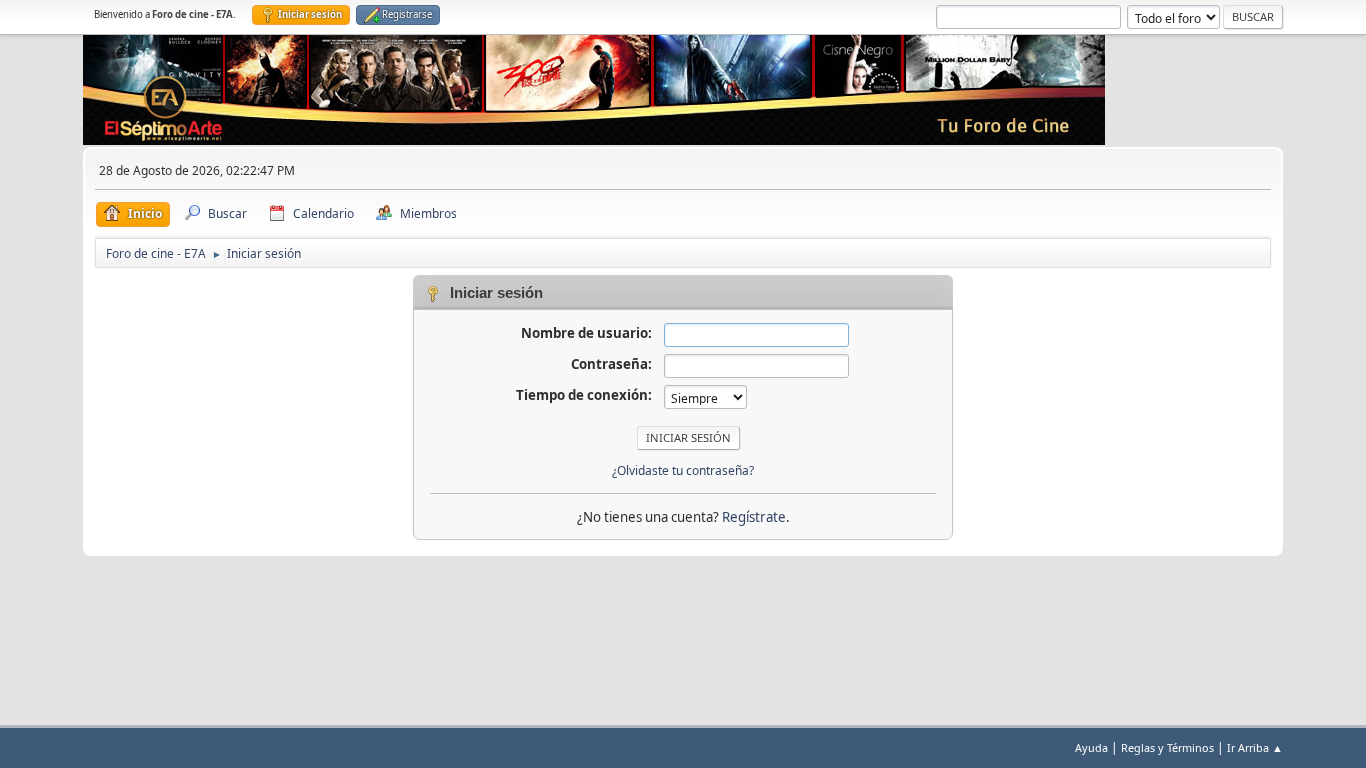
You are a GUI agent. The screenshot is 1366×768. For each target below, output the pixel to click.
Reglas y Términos (1167, 747)
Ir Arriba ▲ (1255, 747)
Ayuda (1091, 747)
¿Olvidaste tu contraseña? (683, 470)
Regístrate (754, 517)
